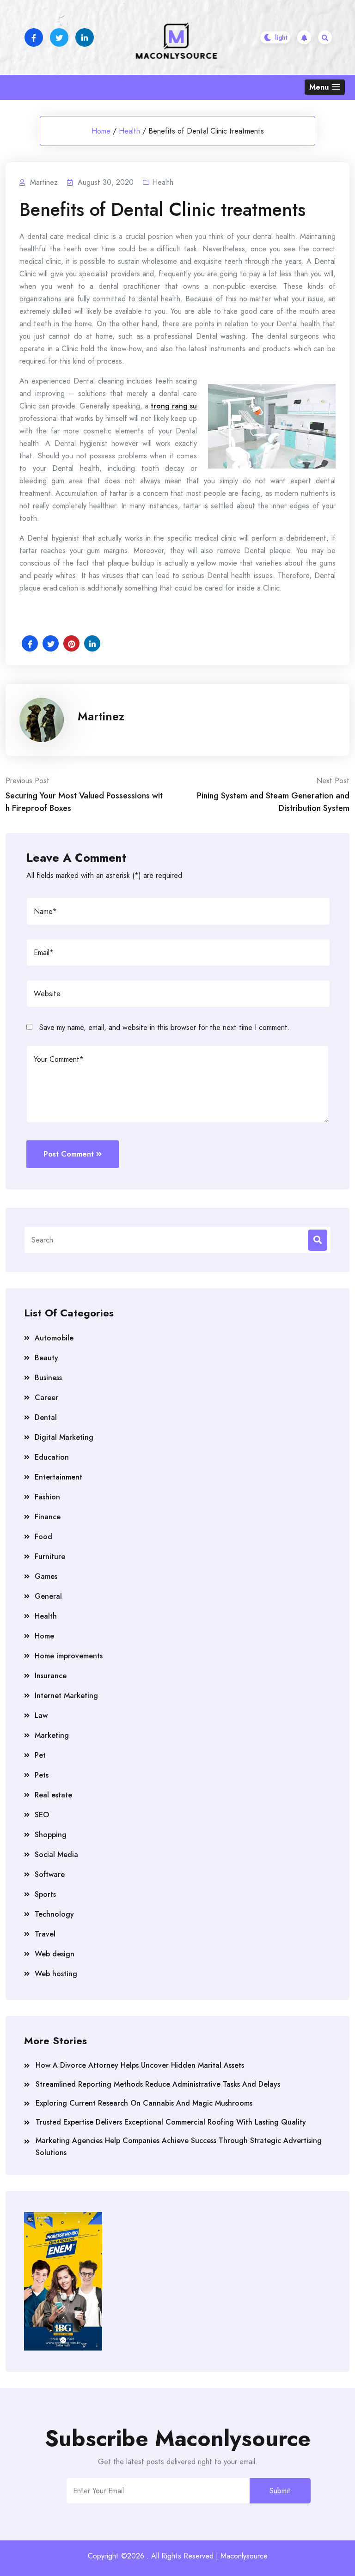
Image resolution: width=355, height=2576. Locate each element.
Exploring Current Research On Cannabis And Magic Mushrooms (144, 2103)
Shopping (51, 1835)
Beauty (46, 1358)
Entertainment (58, 1477)
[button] (325, 87)
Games (46, 1576)
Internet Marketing (66, 1696)
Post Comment (69, 1154)
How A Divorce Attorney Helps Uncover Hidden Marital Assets (140, 2065)
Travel (45, 1934)
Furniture (50, 1556)
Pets (42, 1775)
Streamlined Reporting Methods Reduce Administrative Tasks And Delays (158, 2084)
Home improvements (69, 1656)
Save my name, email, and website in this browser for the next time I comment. (165, 1027)
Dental (46, 1417)
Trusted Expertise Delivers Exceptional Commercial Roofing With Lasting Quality (171, 2122)
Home (101, 131)
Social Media (56, 1854)
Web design (55, 1954)
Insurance (51, 1676)
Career (46, 1398)
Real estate (53, 1795)
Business (48, 1378)
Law (41, 1715)
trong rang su (174, 406)
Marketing (52, 1735)
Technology (54, 1914)
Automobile (54, 1338)
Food (43, 1537)
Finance (48, 1517)
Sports (45, 1894)
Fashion (47, 1497)
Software (50, 1874)
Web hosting (56, 1974)
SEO (42, 1815)
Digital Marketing (64, 1437)
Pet (40, 1755)
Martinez (101, 716)
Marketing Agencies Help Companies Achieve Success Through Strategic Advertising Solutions (179, 2147)
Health (129, 131)
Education (52, 1457)
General (48, 1596)
